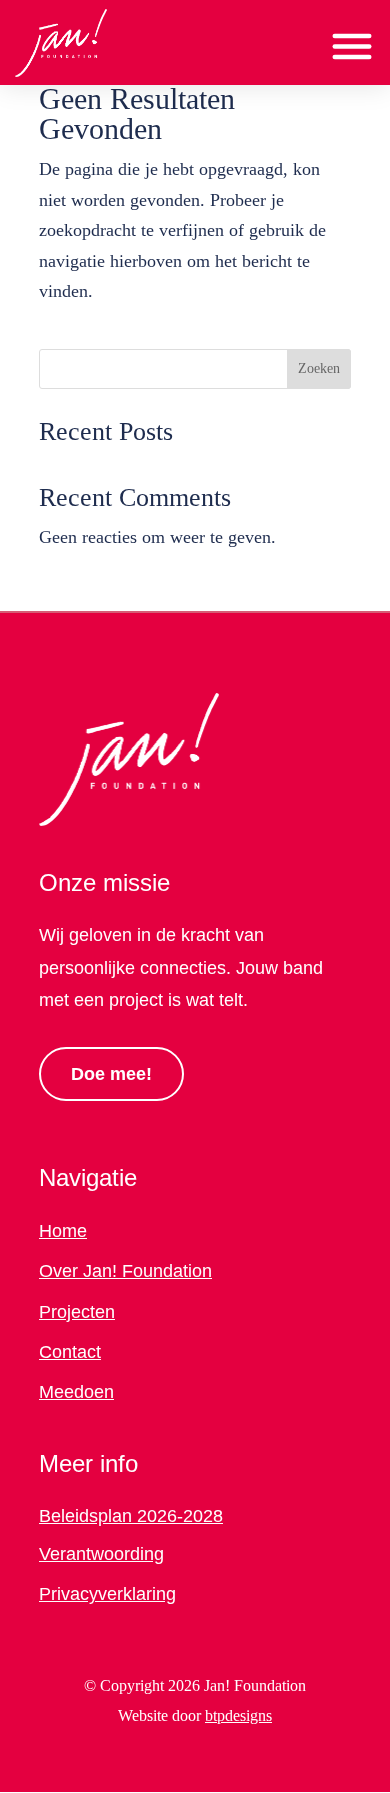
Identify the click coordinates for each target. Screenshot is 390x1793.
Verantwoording (101, 1554)
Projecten (77, 1312)
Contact (70, 1352)
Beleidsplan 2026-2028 (131, 1516)
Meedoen (76, 1392)
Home (63, 1231)
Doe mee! (111, 1074)
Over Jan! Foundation (125, 1271)
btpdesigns (238, 1715)
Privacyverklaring (107, 1594)
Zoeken (319, 368)
